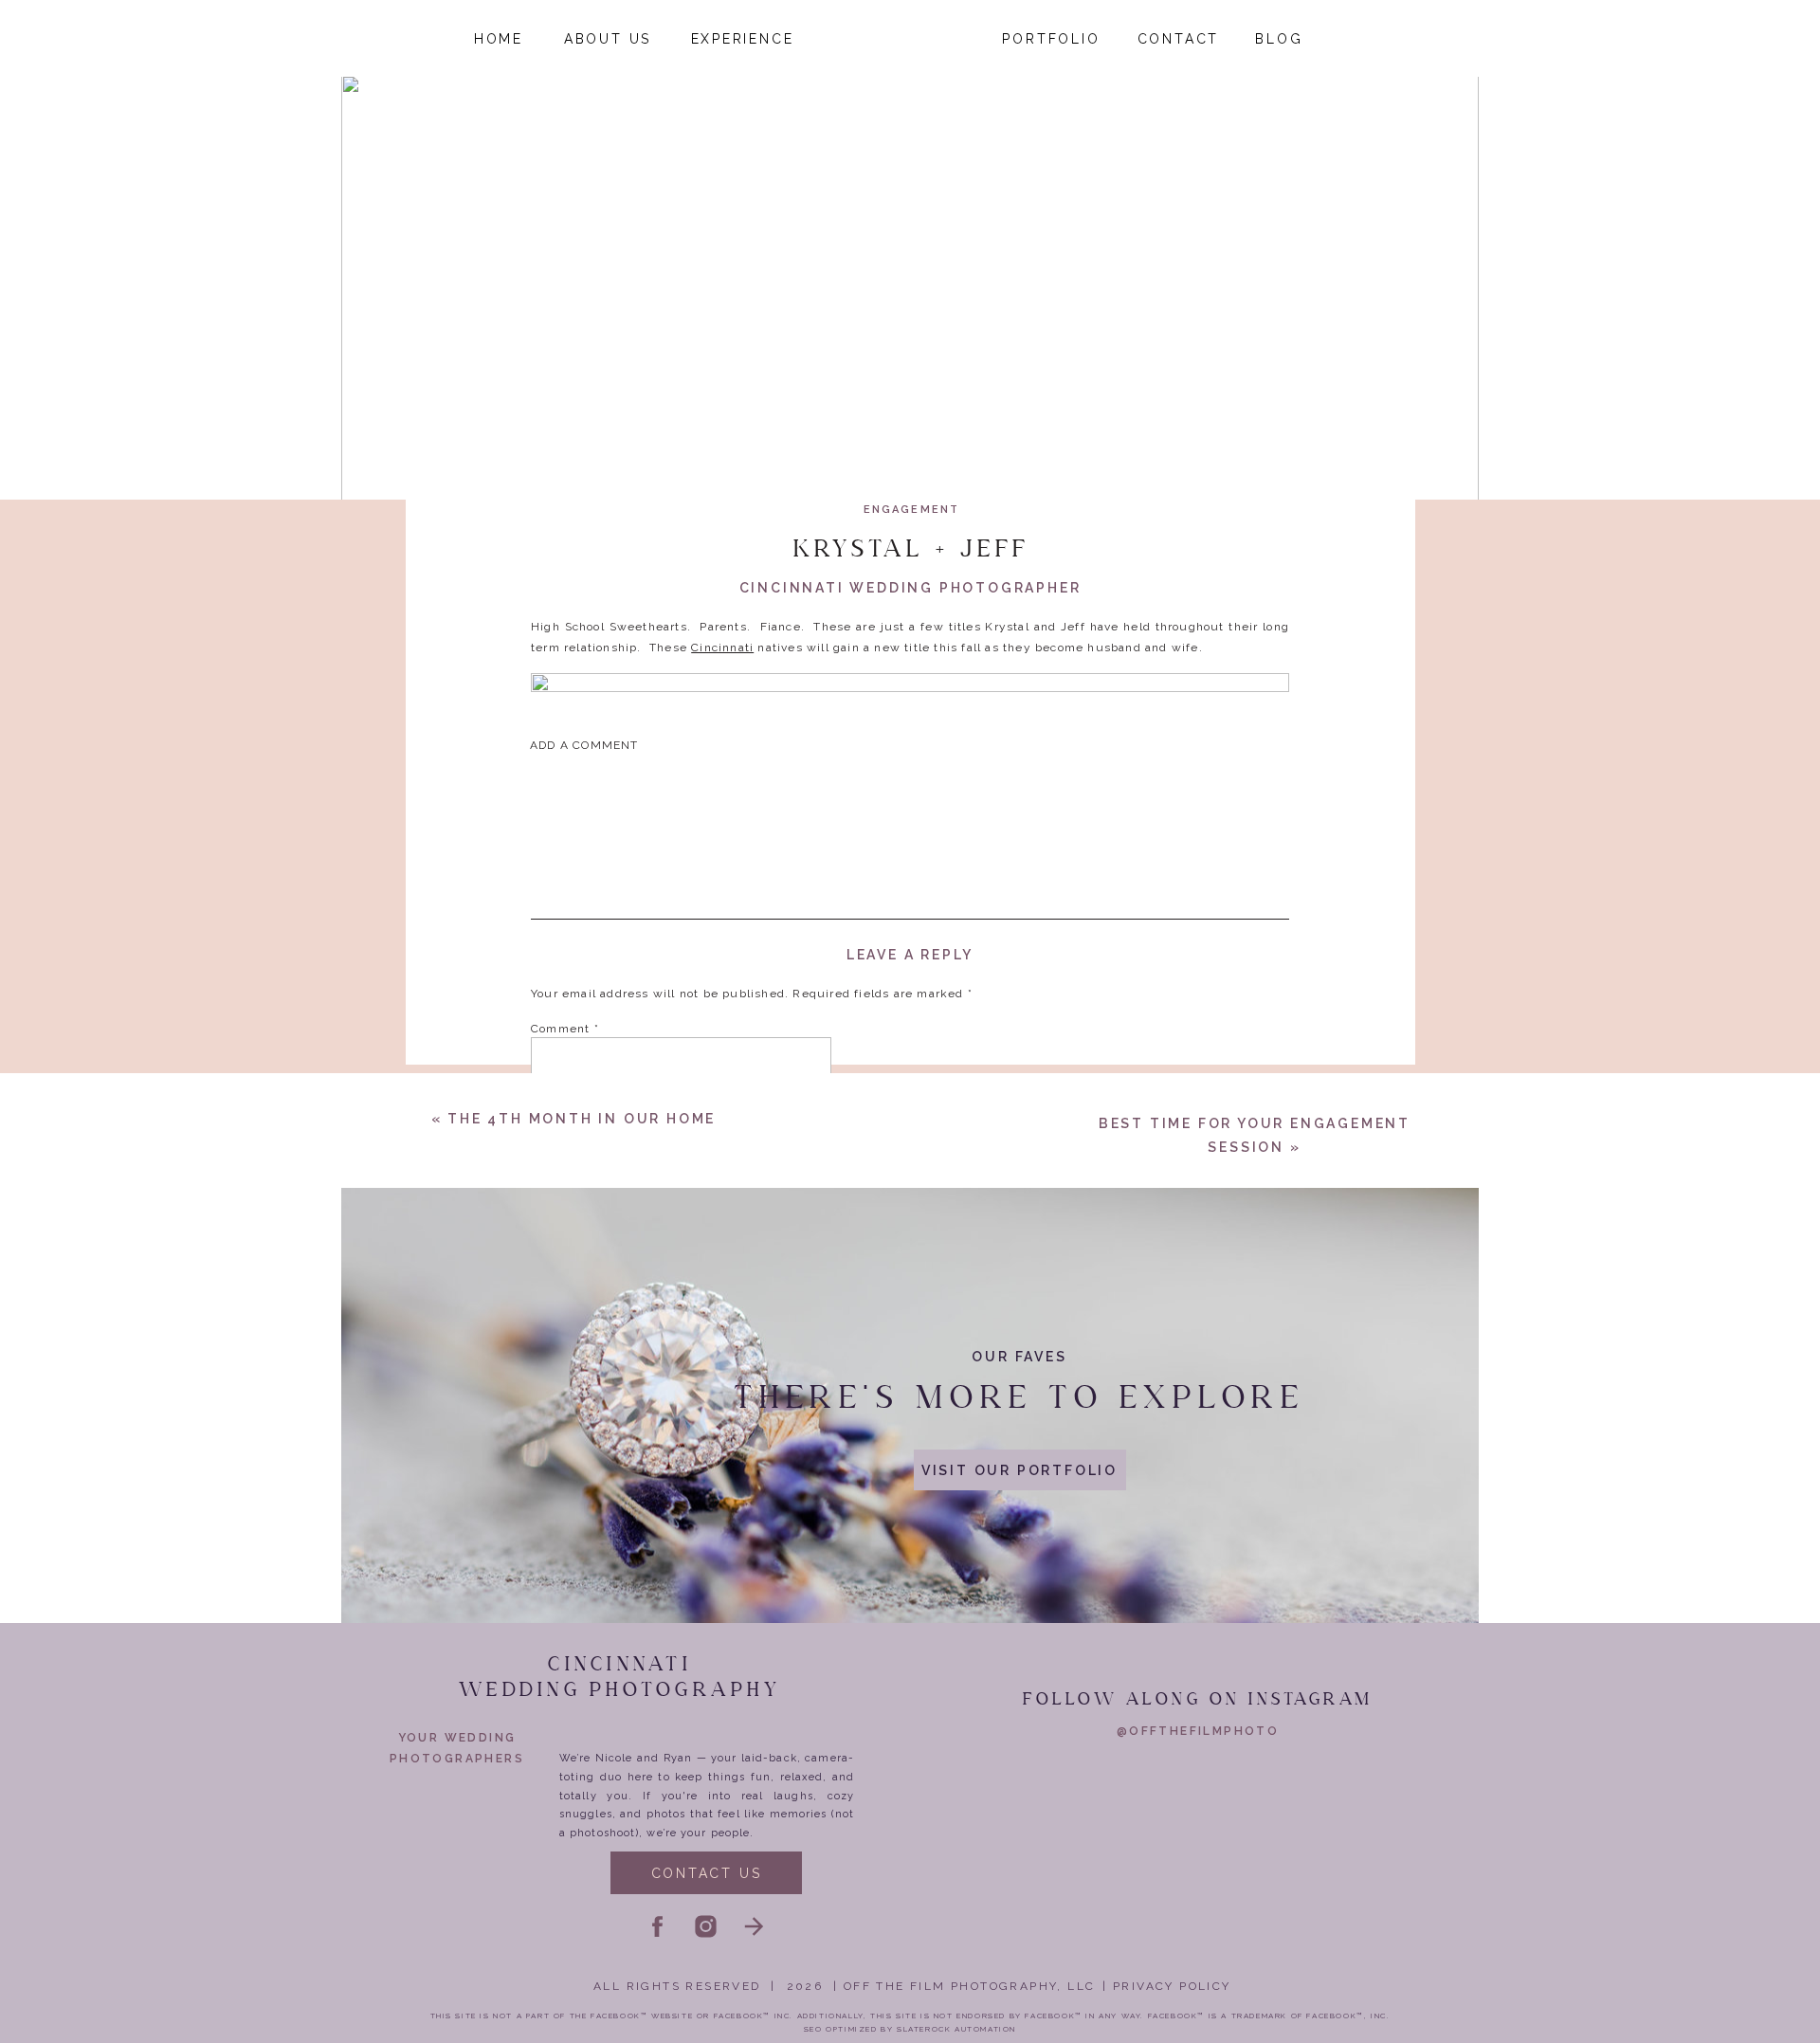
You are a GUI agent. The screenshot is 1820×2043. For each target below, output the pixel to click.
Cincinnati (722, 648)
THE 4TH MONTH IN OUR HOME (582, 1119)
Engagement (912, 510)
